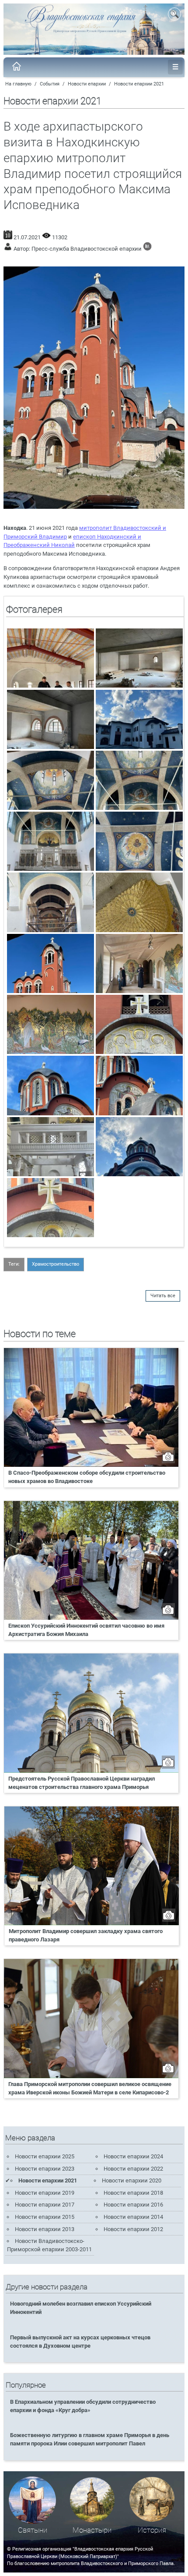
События (50, 84)
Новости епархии (87, 84)
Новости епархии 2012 (133, 2229)
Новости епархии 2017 (45, 2205)
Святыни (33, 2530)
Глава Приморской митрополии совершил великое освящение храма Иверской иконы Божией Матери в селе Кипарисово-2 (90, 2088)
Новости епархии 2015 (45, 2217)
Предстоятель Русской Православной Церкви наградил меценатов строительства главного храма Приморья (82, 1783)
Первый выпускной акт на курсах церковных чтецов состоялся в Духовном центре (80, 2342)
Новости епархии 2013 (45, 2229)
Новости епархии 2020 (132, 2180)
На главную (18, 84)
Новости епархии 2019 (45, 2193)
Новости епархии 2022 (133, 2169)
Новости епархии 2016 (133, 2205)
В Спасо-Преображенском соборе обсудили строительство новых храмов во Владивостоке (87, 1477)
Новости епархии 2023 (45, 2169)
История (152, 2530)
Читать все (163, 1296)
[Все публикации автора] (147, 249)
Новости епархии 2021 (139, 84)
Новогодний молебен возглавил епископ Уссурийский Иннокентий (81, 2308)
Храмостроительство (56, 1264)
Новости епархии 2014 (133, 2217)
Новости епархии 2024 (133, 2156)
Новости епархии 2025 (45, 2156)
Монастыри (92, 2530)
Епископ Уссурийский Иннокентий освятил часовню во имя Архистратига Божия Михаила (86, 1630)
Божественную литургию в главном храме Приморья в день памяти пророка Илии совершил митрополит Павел (90, 2439)
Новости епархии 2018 (133, 2193)
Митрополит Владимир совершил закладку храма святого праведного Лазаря (86, 1935)
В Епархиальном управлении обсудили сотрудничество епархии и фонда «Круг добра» (83, 2406)
